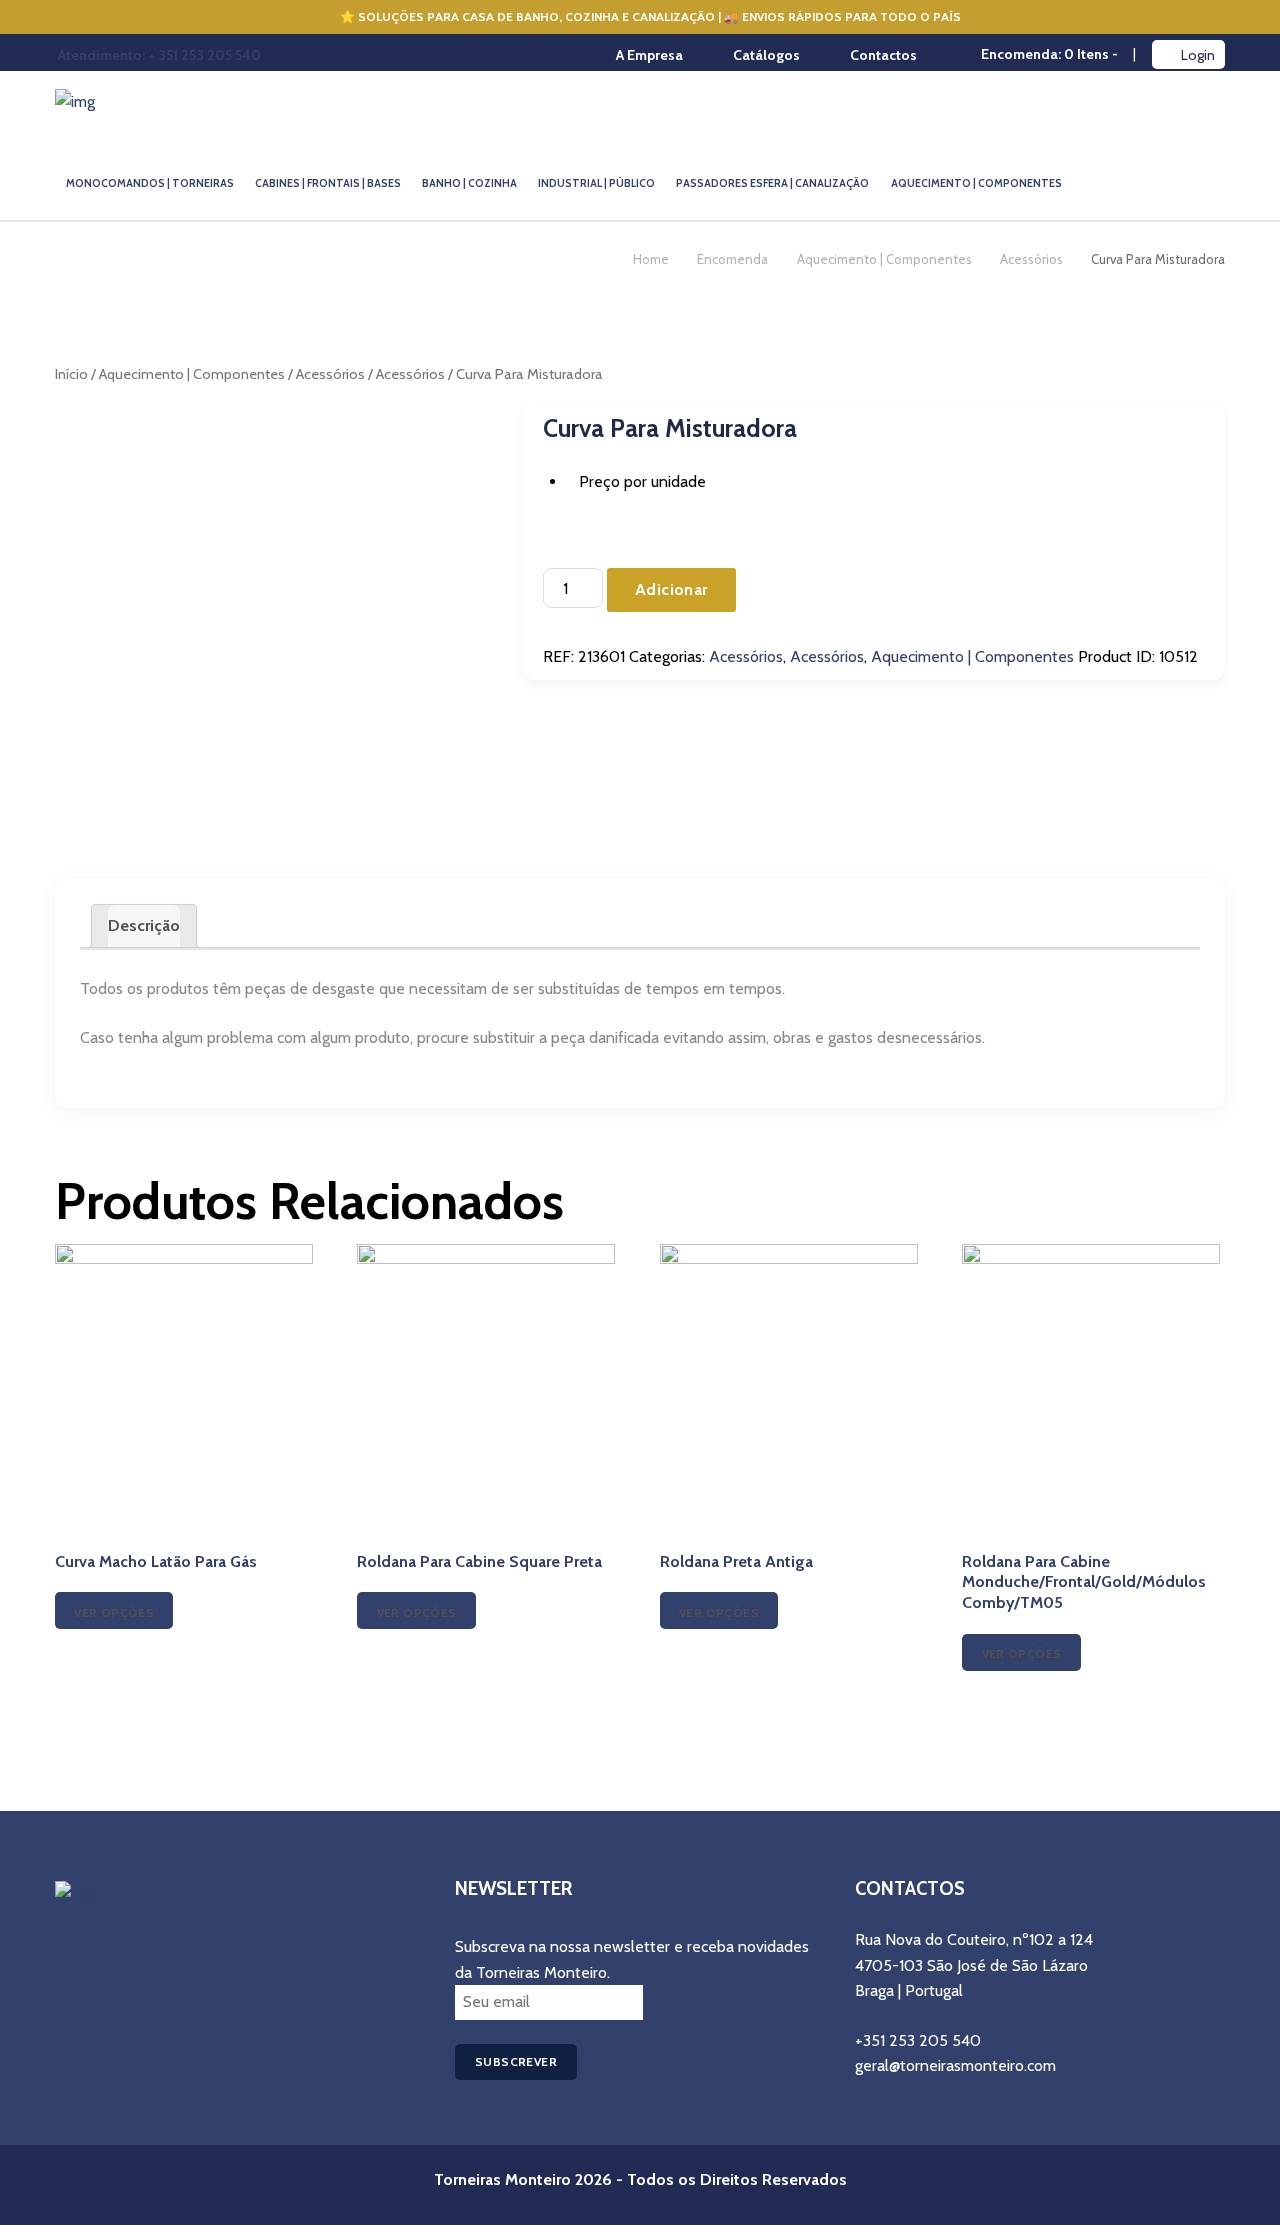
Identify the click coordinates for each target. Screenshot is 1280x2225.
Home (651, 259)
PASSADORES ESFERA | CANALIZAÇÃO (772, 183)
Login (1198, 55)
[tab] (144, 926)
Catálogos (766, 55)
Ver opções (114, 1612)
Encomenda (732, 259)
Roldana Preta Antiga (736, 1561)
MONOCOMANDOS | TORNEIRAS (150, 183)
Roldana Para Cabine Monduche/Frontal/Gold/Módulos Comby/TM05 (1084, 1582)
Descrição (144, 925)
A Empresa (649, 55)
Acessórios (1031, 259)
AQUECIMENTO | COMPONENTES (976, 183)
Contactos (883, 55)
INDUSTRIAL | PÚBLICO (596, 183)
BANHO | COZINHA (469, 183)
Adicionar (671, 589)
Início (71, 374)
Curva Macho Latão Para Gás (156, 1561)
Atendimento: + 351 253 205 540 (159, 55)
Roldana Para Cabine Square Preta (479, 1561)
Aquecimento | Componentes (884, 259)
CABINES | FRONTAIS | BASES (328, 183)
